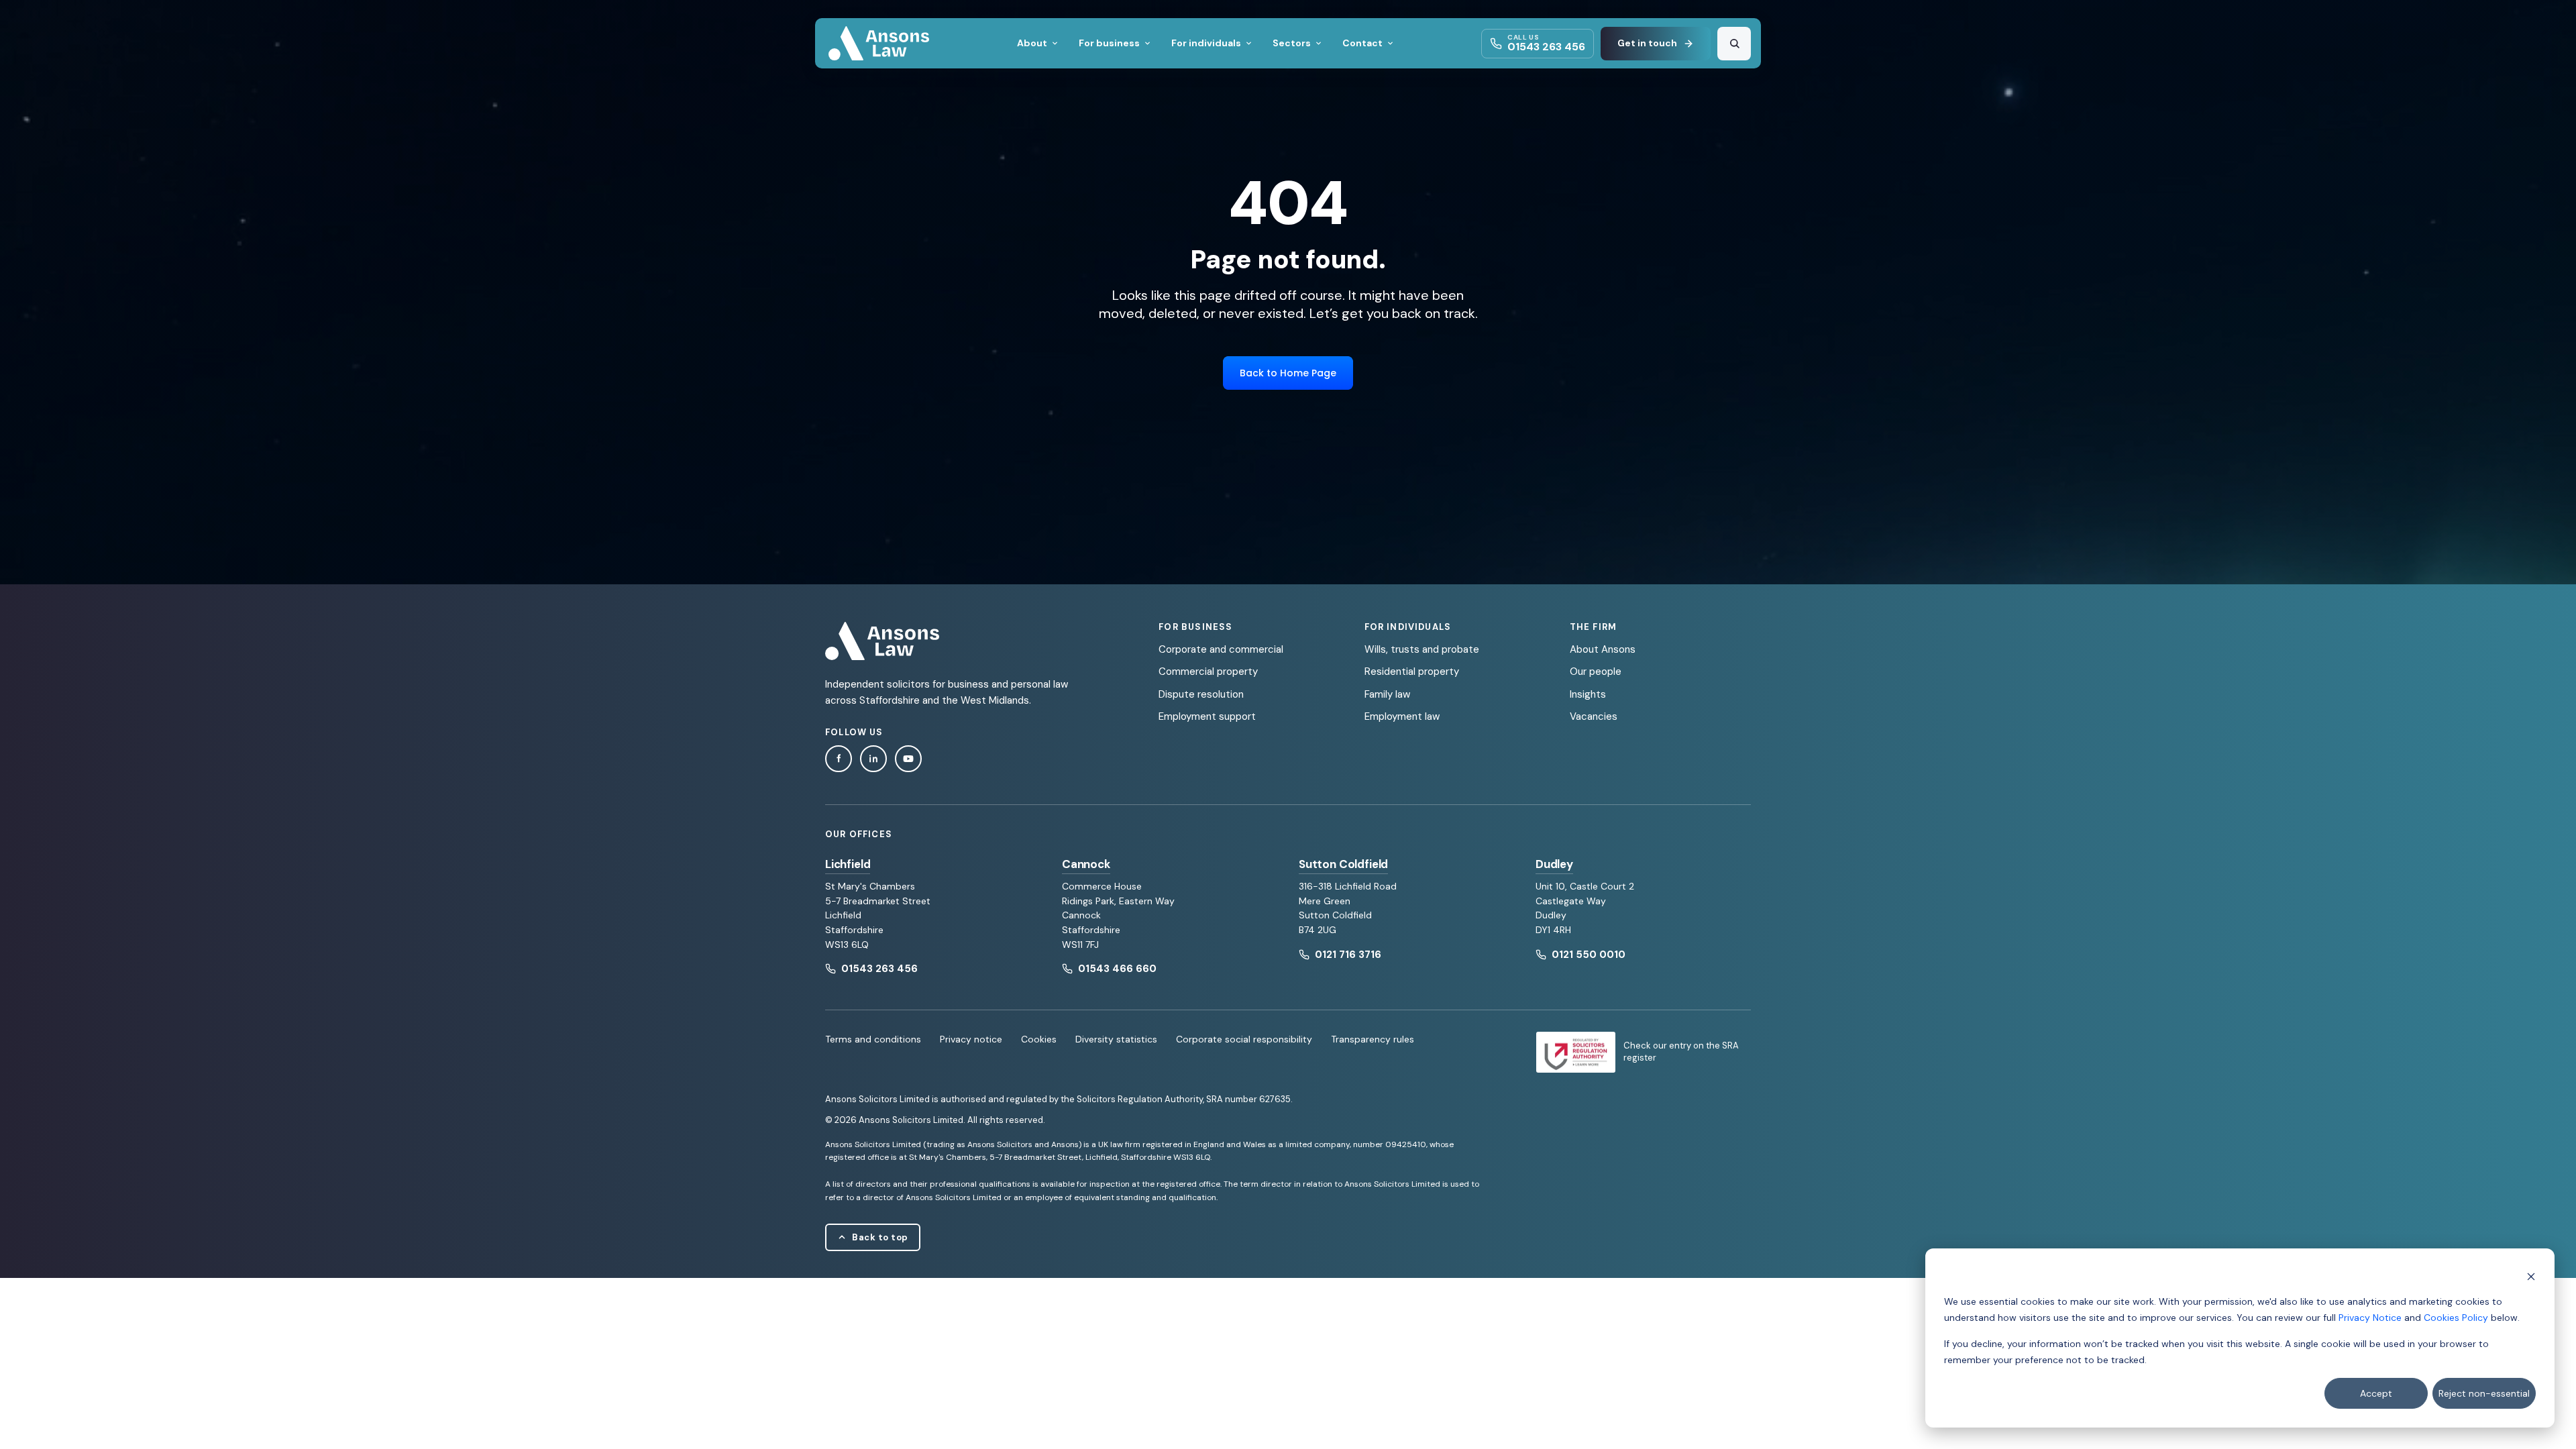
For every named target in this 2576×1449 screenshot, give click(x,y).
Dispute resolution (1201, 694)
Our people (1596, 672)
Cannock (1086, 864)
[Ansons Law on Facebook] (839, 759)
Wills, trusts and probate (1422, 649)
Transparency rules (1373, 1039)
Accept (2376, 1393)
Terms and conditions (873, 1039)
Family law (1387, 694)
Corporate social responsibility (1244, 1039)
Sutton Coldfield (1343, 864)
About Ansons (1603, 649)
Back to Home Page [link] (1288, 373)
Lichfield (848, 864)
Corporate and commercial (1221, 649)
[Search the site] (1734, 44)
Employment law (1402, 716)
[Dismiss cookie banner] (2531, 1276)
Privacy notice (971, 1039)
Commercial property (1208, 672)
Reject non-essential (2484, 1393)
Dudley (1554, 864)
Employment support (1207, 716)
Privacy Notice (2370, 1318)
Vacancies (1594, 716)
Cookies (1039, 1039)
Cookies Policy (2456, 1318)
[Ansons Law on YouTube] (908, 759)
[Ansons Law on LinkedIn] (873, 759)
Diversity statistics (1116, 1039)
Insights (1588, 694)
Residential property (1412, 672)
